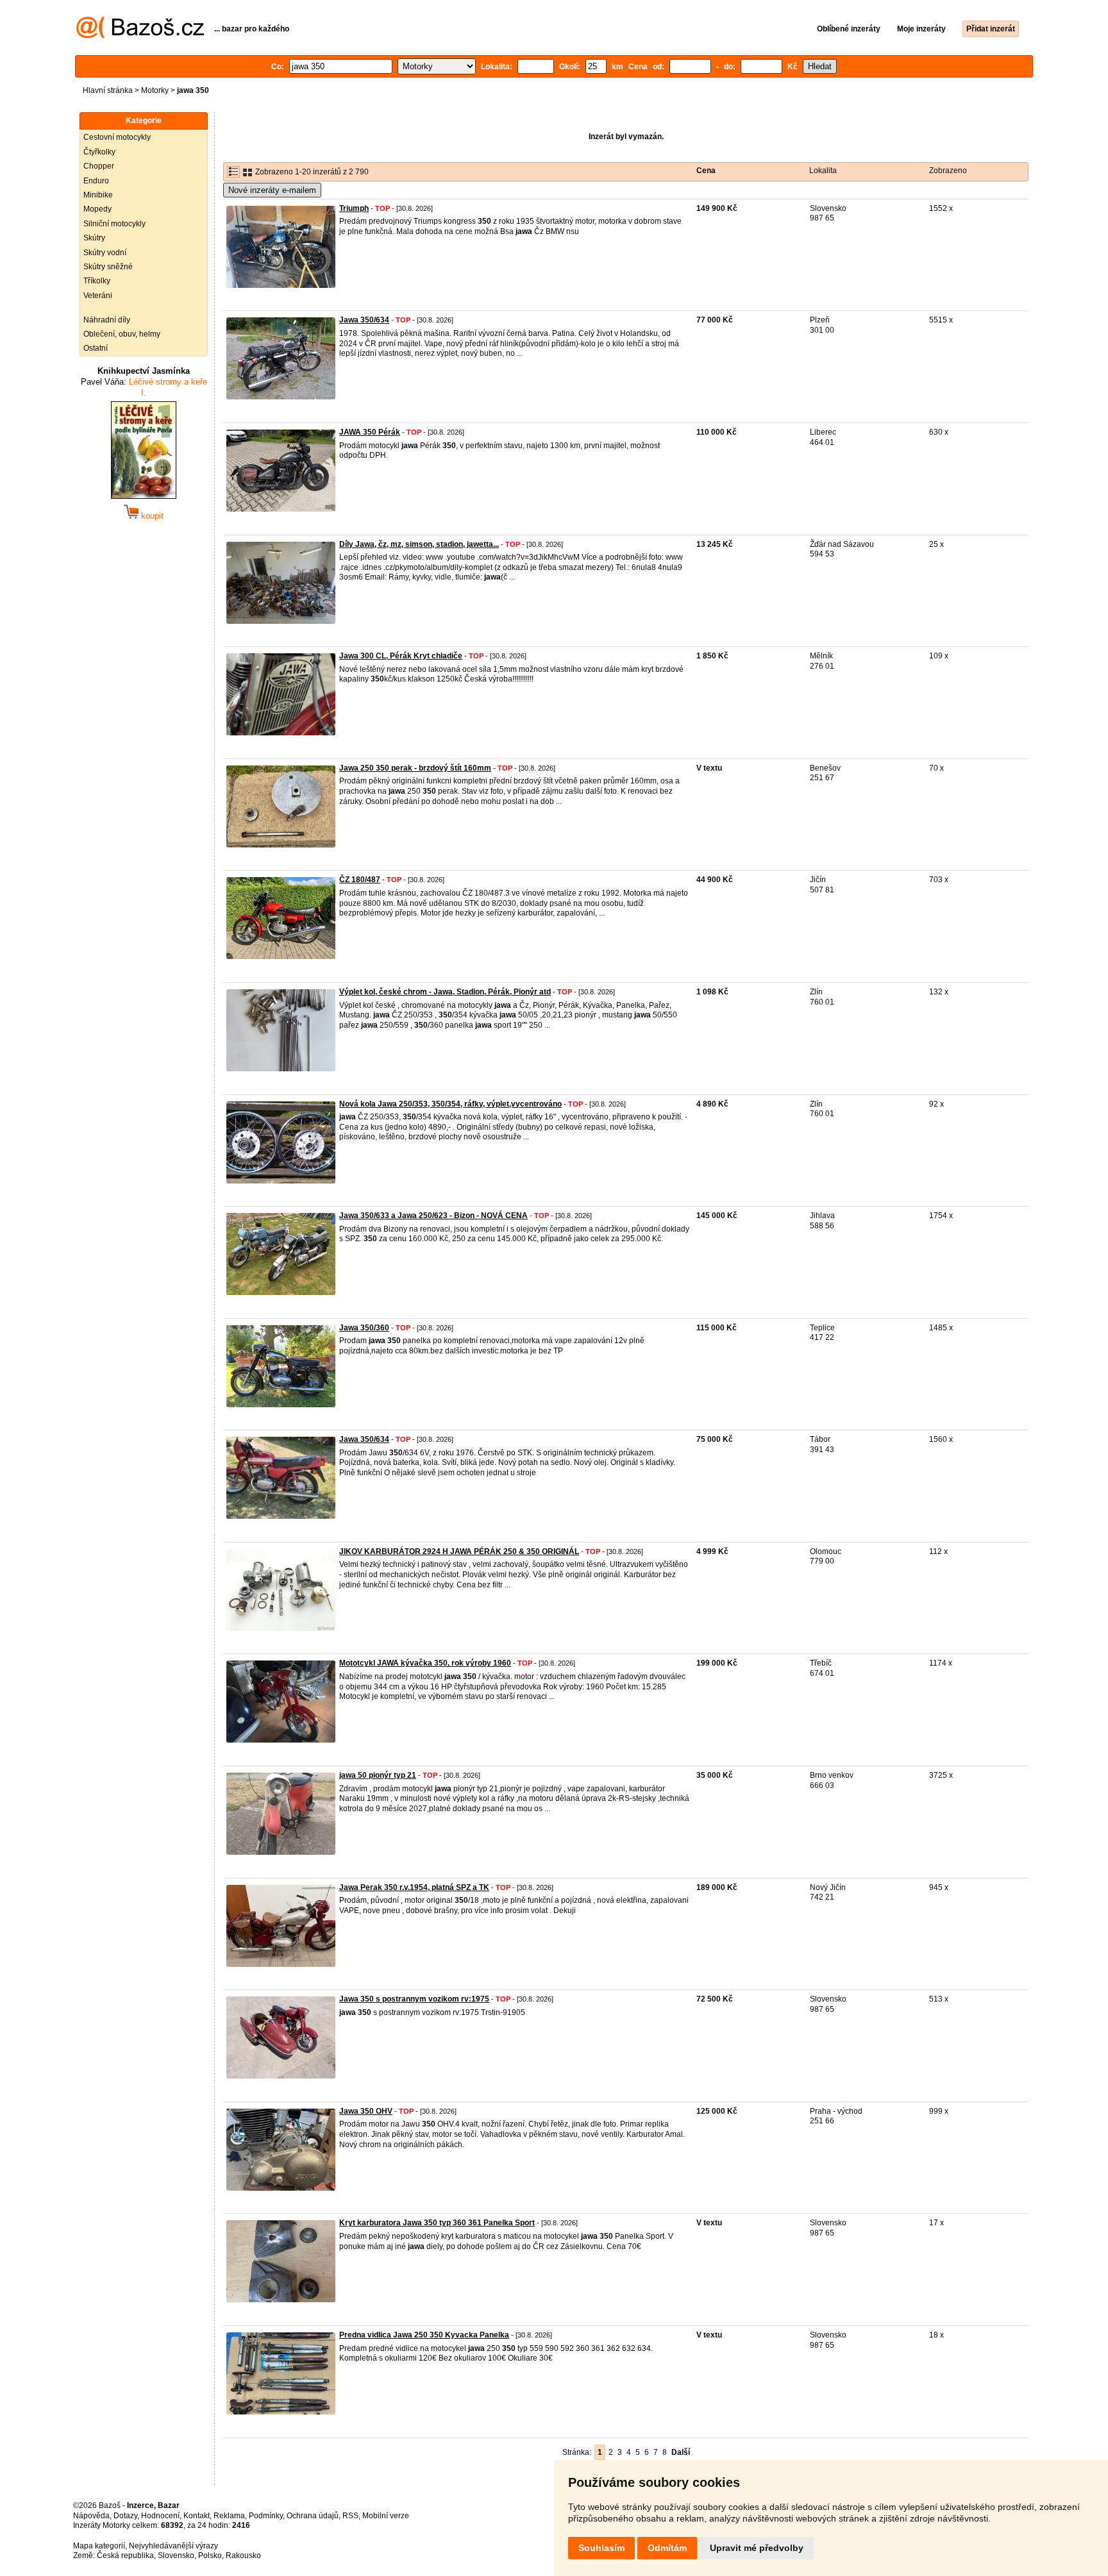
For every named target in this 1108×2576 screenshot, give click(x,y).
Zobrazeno (948, 171)
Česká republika (125, 2555)
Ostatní (96, 348)
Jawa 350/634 (364, 320)
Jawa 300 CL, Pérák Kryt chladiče (401, 656)
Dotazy (125, 2516)
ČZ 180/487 (360, 880)
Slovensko (176, 2555)
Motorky (155, 90)
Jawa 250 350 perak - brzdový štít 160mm (415, 768)
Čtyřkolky (99, 152)
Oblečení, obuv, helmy (122, 334)
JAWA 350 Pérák (370, 432)
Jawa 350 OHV (366, 2111)
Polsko (210, 2555)
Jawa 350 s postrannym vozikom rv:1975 (414, 1999)
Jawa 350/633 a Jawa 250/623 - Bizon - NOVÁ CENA (433, 1216)
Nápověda (91, 2516)
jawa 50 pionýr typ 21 (378, 1775)
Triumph (354, 208)
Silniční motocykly (114, 224)
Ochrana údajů (313, 2516)
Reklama (229, 2516)
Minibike (98, 195)
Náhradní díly (107, 320)
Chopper (99, 166)
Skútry (94, 238)
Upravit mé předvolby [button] (757, 2548)
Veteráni (98, 296)
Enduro (96, 181)
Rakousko (243, 2555)
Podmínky (266, 2516)
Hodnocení (160, 2516)
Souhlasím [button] (601, 2548)
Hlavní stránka (108, 90)
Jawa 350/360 (364, 1328)
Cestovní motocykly (117, 137)
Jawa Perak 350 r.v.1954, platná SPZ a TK (414, 1887)
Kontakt (197, 2516)
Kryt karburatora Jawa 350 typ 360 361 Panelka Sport (437, 2223)
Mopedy (97, 209)
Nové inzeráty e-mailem (272, 190)
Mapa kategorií (99, 2546)
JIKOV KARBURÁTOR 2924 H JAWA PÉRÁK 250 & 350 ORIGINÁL (459, 1551)
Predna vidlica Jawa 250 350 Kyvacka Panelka (424, 2335)
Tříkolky (97, 281)
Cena (706, 171)
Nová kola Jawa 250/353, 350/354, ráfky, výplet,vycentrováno (450, 1104)
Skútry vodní (105, 253)
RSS (350, 2516)
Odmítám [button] (667, 2548)
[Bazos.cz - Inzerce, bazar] (140, 36)
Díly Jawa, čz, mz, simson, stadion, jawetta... (419, 544)
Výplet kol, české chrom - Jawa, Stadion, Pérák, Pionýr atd (445, 992)
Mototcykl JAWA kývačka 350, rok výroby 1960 (425, 1663)
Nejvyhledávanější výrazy (173, 2546)
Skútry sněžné (108, 267)
